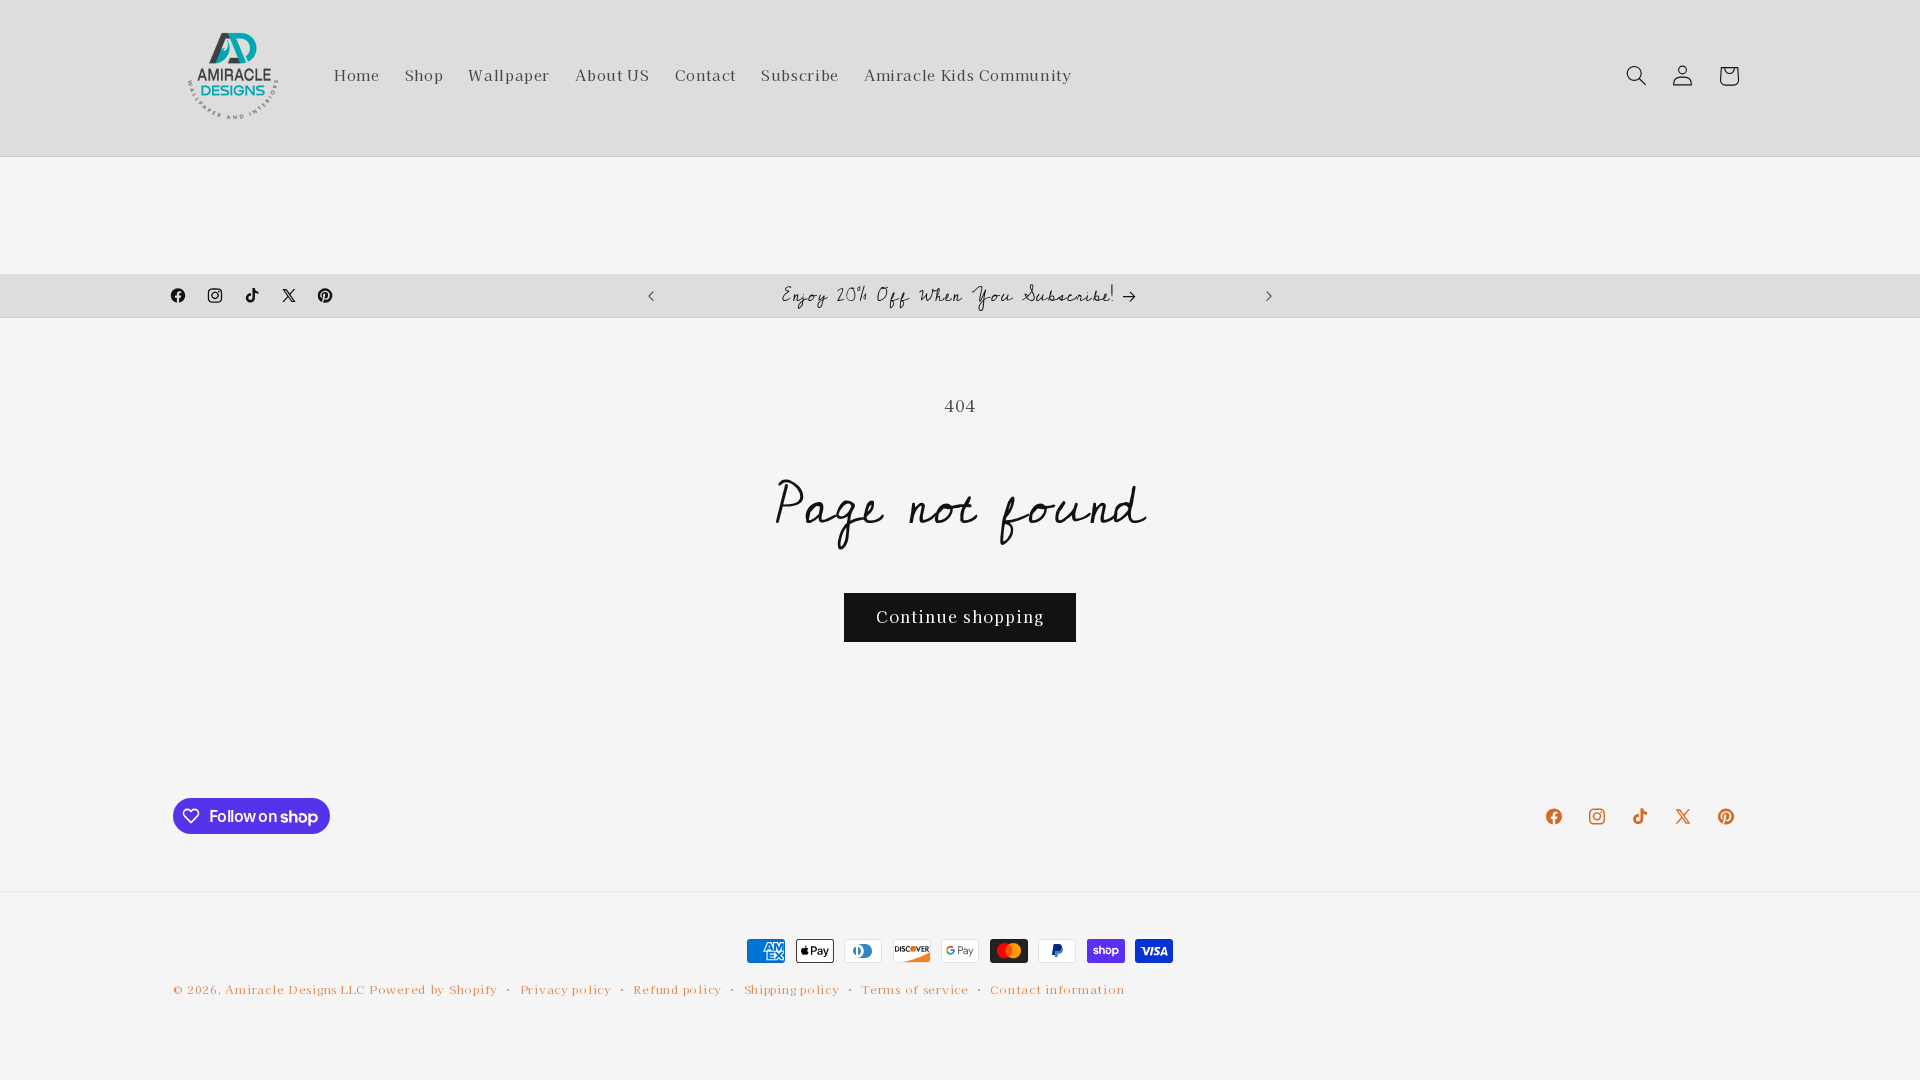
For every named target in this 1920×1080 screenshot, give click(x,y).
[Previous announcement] (651, 296)
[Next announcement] (1269, 296)
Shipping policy (792, 989)
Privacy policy (566, 989)
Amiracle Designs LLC (295, 989)
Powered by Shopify (433, 989)
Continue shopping (960, 616)
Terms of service (915, 989)
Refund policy (677, 989)
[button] (1636, 76)
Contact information (1057, 989)
